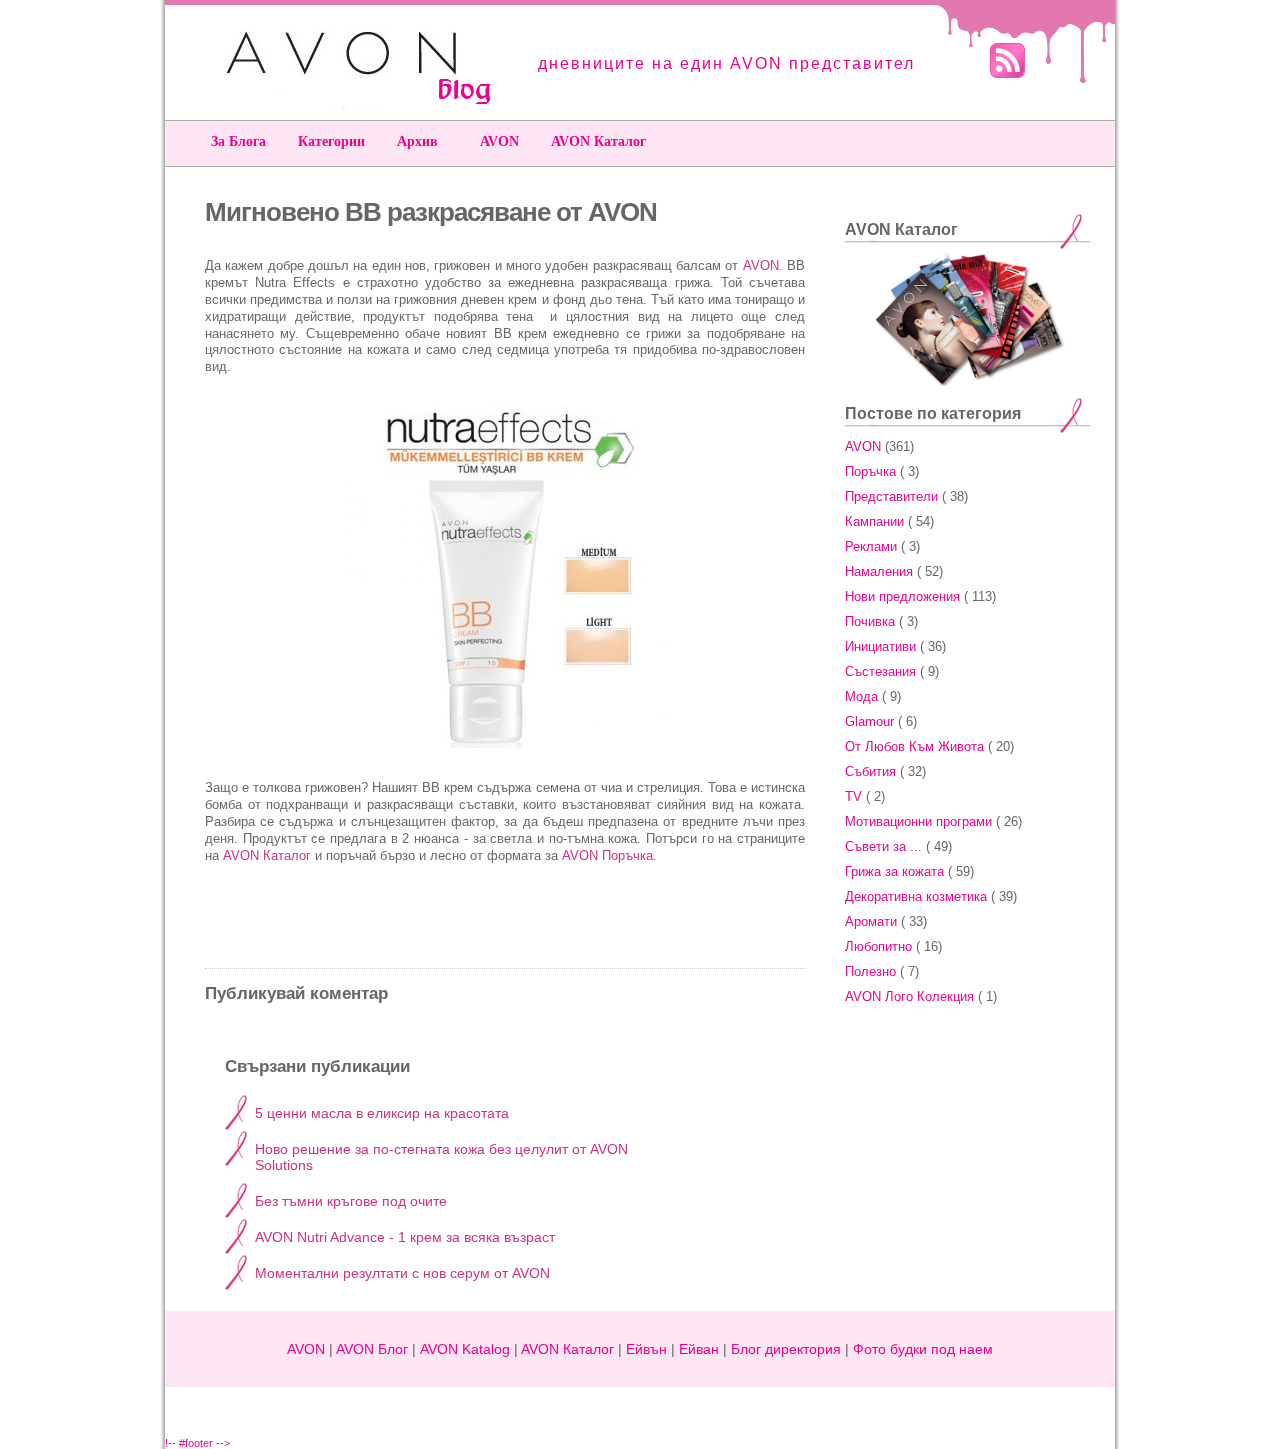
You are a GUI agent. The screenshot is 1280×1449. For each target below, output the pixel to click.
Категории (331, 141)
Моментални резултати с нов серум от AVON (402, 1273)
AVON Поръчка (607, 855)
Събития (870, 771)
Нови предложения (902, 596)
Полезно (870, 971)
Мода (861, 696)
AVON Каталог (598, 141)
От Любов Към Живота (914, 746)
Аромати (871, 921)
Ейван (699, 1349)
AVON (499, 141)
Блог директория (786, 1349)
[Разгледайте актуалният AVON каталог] (968, 382)
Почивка (870, 621)
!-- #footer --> (197, 1443)
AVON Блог (372, 1349)
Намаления (879, 571)
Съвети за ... (883, 846)
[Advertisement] (970, 1139)
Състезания (880, 671)
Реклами (871, 546)
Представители (891, 496)
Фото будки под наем (923, 1349)
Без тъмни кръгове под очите (351, 1201)
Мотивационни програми (918, 821)
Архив (417, 141)
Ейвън (646, 1349)
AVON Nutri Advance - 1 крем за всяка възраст (405, 1237)
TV (853, 796)
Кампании (874, 521)
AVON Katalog (465, 1349)
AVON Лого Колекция (909, 996)
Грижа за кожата (894, 871)
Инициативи (880, 646)
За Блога (238, 141)
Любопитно (878, 946)
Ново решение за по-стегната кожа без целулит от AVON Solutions (441, 1157)
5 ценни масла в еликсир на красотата (382, 1113)
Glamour (869, 721)
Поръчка (870, 471)
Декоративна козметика (916, 896)
